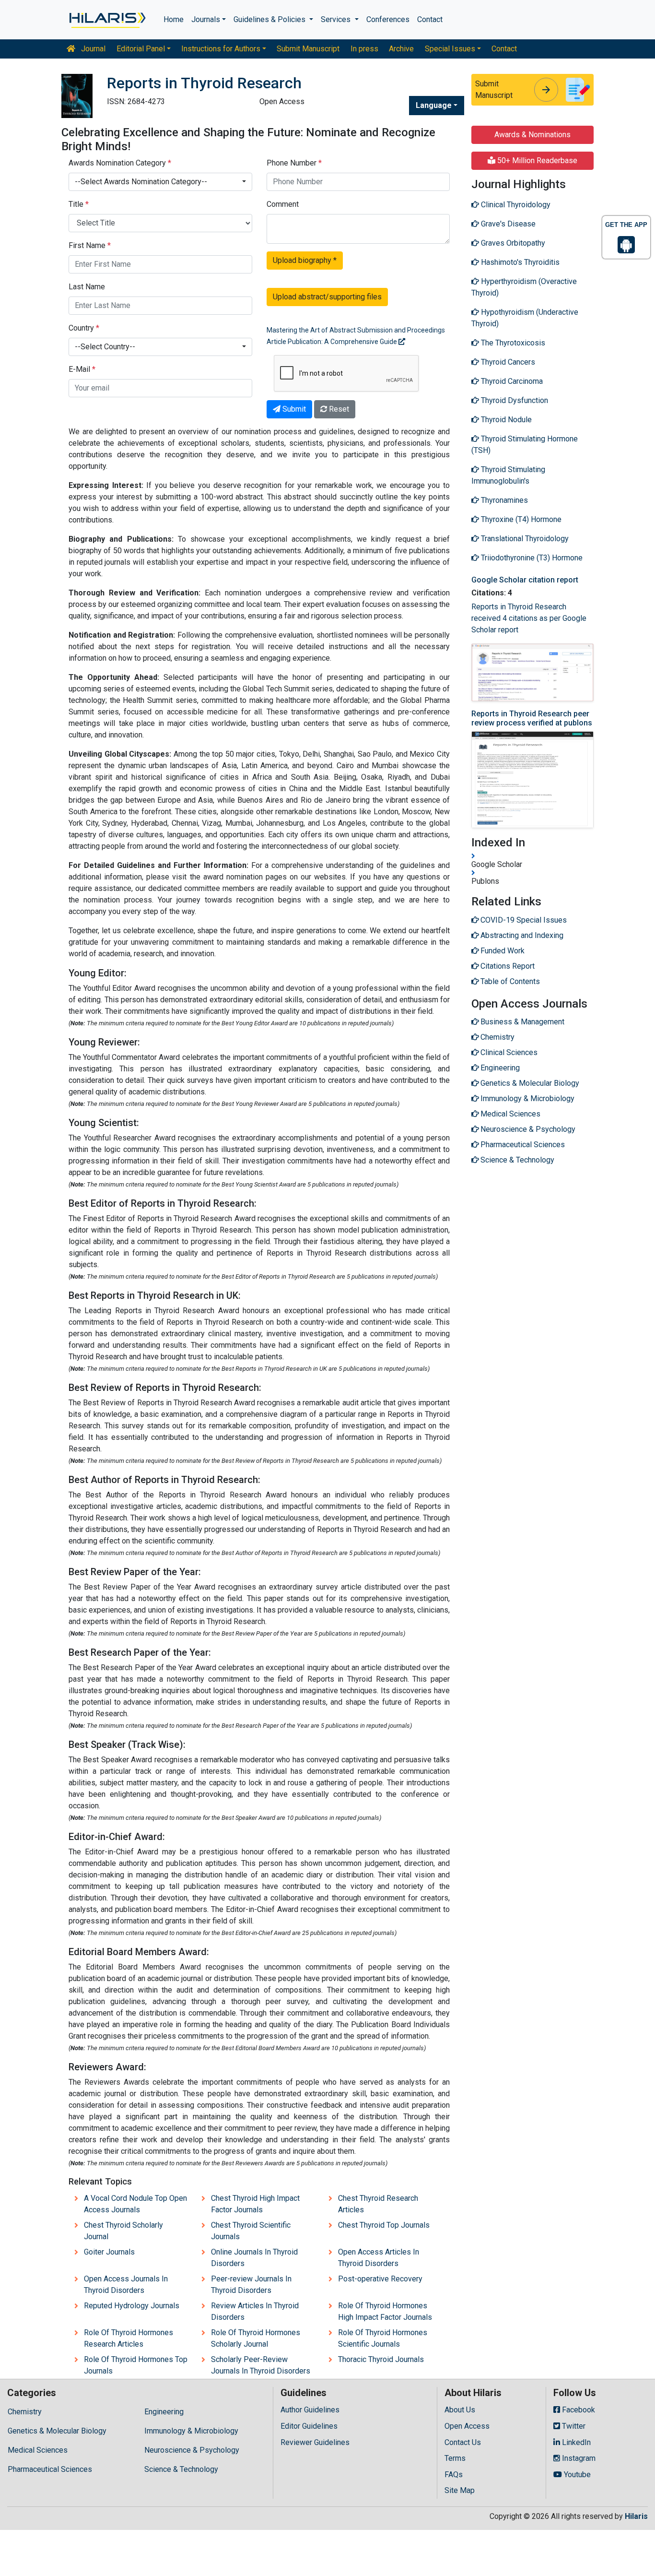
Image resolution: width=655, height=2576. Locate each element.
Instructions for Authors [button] (221, 49)
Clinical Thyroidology (515, 205)
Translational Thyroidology (524, 539)
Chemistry (25, 2412)
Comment (283, 204)
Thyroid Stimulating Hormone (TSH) (525, 445)
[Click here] (107, 20)
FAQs (454, 2475)
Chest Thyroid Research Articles (378, 2204)
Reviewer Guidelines (315, 2442)
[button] (160, 182)
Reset (338, 409)
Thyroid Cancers (507, 362)
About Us (460, 2410)
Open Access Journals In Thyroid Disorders (126, 2285)
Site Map (460, 2490)
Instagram (578, 2458)
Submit (293, 409)
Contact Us (463, 2442)
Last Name (87, 287)
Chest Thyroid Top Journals (384, 2225)
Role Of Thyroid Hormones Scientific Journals (383, 2338)
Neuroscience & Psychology (192, 2450)
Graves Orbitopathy (512, 243)
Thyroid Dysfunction (514, 400)
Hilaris (636, 2516)
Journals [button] (206, 19)
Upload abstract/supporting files (327, 297)
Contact (430, 19)
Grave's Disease (507, 224)
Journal (92, 49)
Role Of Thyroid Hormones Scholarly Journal (256, 2338)
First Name (90, 245)
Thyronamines (503, 500)
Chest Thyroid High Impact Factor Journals (255, 2204)
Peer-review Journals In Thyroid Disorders (251, 2285)
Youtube (576, 2475)
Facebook (578, 2410)
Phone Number (294, 163)
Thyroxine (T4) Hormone (520, 519)
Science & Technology (181, 2469)
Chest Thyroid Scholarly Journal (123, 2231)
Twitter (573, 2426)
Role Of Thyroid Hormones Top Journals (136, 2365)
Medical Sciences (38, 2450)
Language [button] (434, 105)
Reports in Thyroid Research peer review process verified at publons (532, 718)
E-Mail (82, 369)
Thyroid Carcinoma (511, 381)
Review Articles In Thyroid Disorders (255, 2311)
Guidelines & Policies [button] (270, 19)
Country (84, 328)
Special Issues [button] (450, 49)
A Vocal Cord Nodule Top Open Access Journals (135, 2204)
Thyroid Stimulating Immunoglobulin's (508, 475)
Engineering (164, 2412)
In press (364, 49)
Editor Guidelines (309, 2426)
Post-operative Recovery (380, 2279)
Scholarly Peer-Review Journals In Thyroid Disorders (261, 2365)
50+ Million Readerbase (536, 160)
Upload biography (305, 260)
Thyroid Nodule (505, 420)
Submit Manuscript (308, 49)
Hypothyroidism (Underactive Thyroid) (525, 318)
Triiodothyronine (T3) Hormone (531, 558)
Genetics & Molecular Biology (57, 2431)
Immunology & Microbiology (191, 2431)
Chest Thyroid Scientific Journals (251, 2231)
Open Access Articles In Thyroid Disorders (379, 2258)
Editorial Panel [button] (141, 49)
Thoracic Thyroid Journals (381, 2359)
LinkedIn (575, 2442)
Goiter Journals (109, 2252)
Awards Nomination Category (120, 163)
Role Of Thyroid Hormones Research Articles (129, 2338)
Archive (401, 49)
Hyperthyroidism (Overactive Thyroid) (524, 287)
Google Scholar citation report (525, 580)
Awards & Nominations (532, 135)
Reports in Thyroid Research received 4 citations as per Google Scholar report (529, 618)
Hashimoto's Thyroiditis (519, 262)
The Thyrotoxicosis (512, 343)
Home (174, 19)
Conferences (388, 19)
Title (79, 204)
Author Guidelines (310, 2410)
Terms (455, 2458)
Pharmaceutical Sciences (50, 2469)
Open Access (467, 2426)
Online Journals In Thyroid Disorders (254, 2258)
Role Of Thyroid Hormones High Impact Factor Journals (385, 2311)
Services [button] (337, 19)
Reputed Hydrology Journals (132, 2306)
